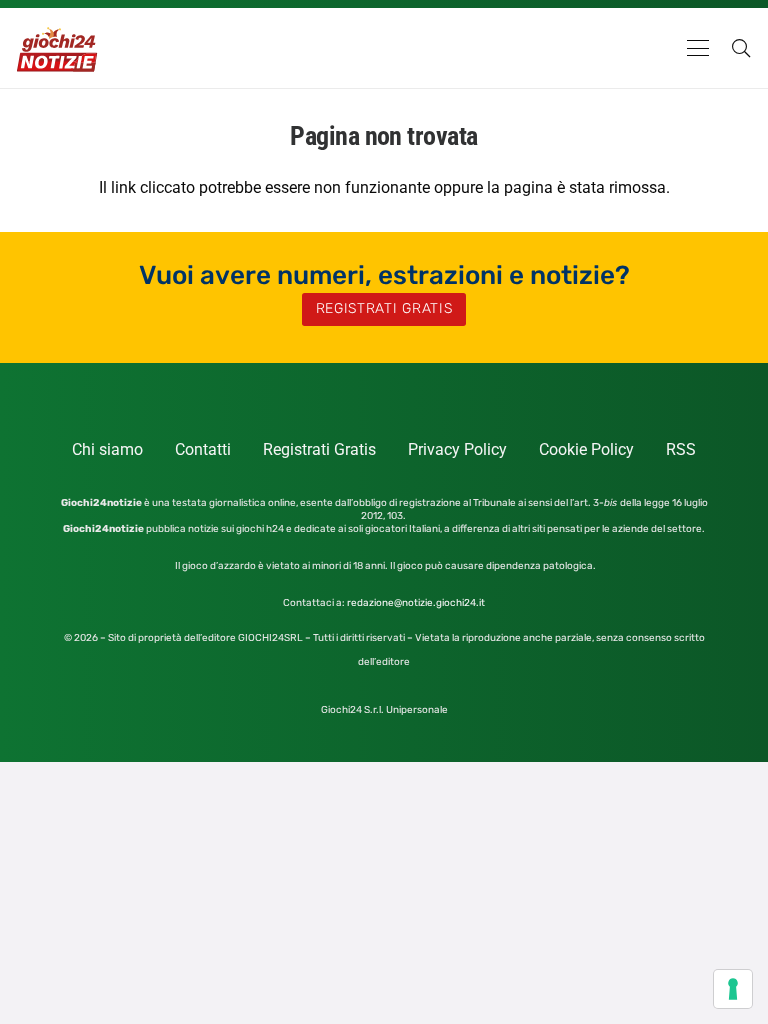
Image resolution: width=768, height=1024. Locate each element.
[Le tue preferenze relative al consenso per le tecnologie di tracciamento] (733, 989)
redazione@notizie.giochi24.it (416, 603)
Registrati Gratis (319, 449)
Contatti (203, 449)
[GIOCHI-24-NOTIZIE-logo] (58, 48)
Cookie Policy (586, 449)
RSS (681, 449)
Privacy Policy (457, 449)
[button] (698, 48)
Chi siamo (107, 449)
